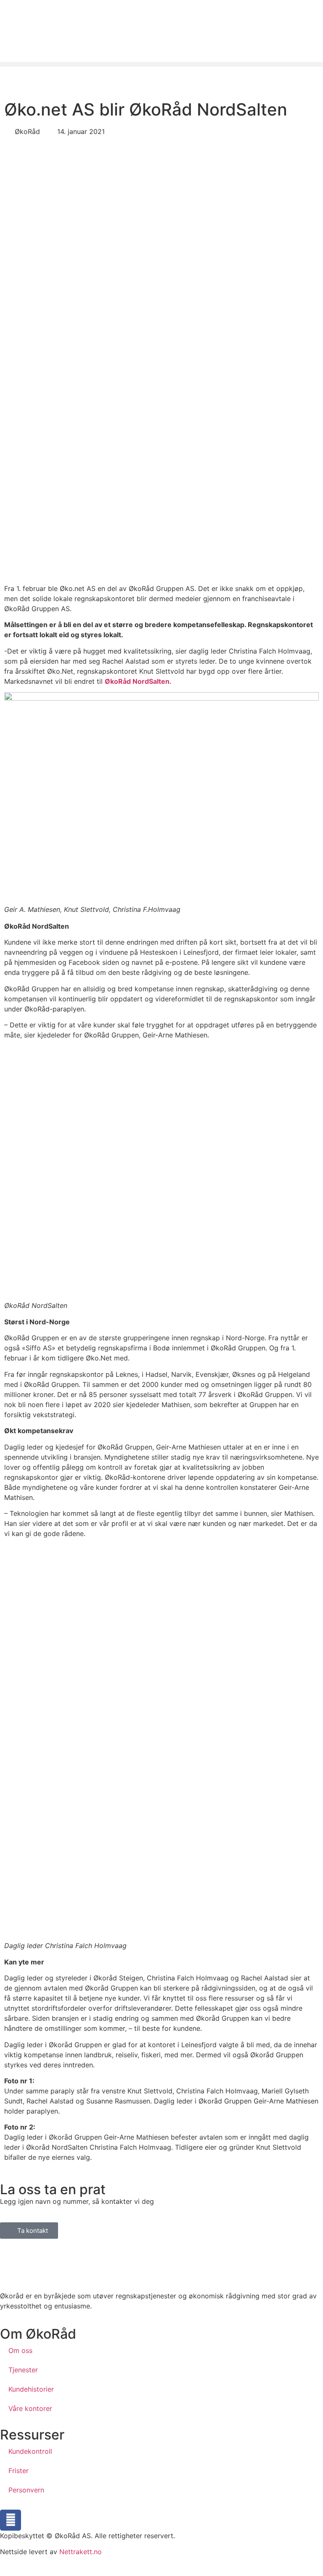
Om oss (20, 2350)
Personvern (26, 2490)
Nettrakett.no (81, 2552)
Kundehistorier (31, 2389)
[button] (161, 64)
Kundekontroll (30, 2451)
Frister (19, 2471)
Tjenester (23, 2370)
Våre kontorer (30, 2408)
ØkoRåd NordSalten (137, 681)
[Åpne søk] (9, 77)
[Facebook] (11, 2520)
